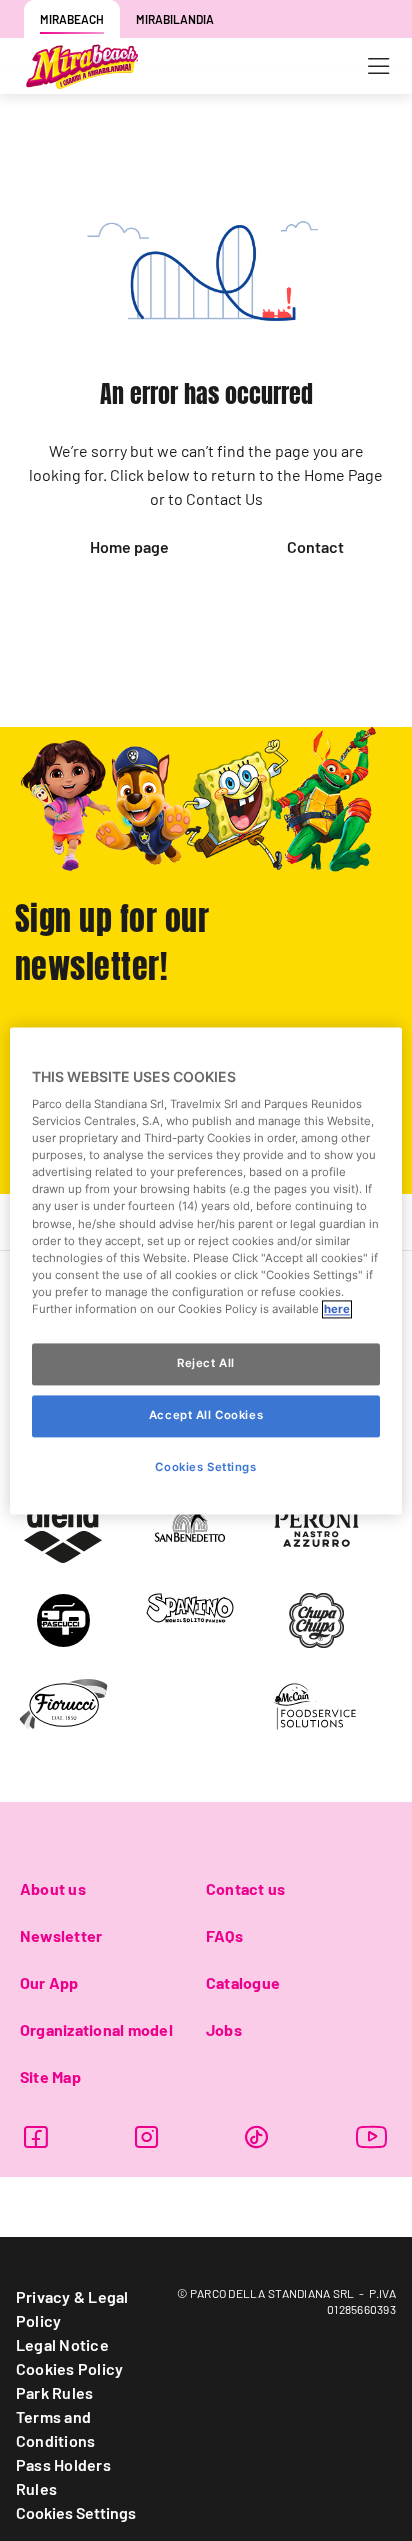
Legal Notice (62, 2344)
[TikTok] (256, 2136)
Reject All (206, 1363)
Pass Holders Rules (63, 2476)
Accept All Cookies (206, 1415)
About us (53, 1888)
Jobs (224, 2029)
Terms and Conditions (55, 2428)
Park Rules (54, 2392)
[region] (205, 1270)
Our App (49, 1982)
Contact (315, 546)
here (337, 1309)
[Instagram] (146, 2136)
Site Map (50, 2076)
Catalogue (243, 1982)
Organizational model (96, 2029)
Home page (129, 546)
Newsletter (61, 1935)
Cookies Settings (76, 2512)
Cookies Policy (69, 2368)
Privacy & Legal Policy (72, 2308)
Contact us (245, 1888)
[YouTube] (372, 2136)
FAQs (224, 1935)
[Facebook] (35, 2136)
